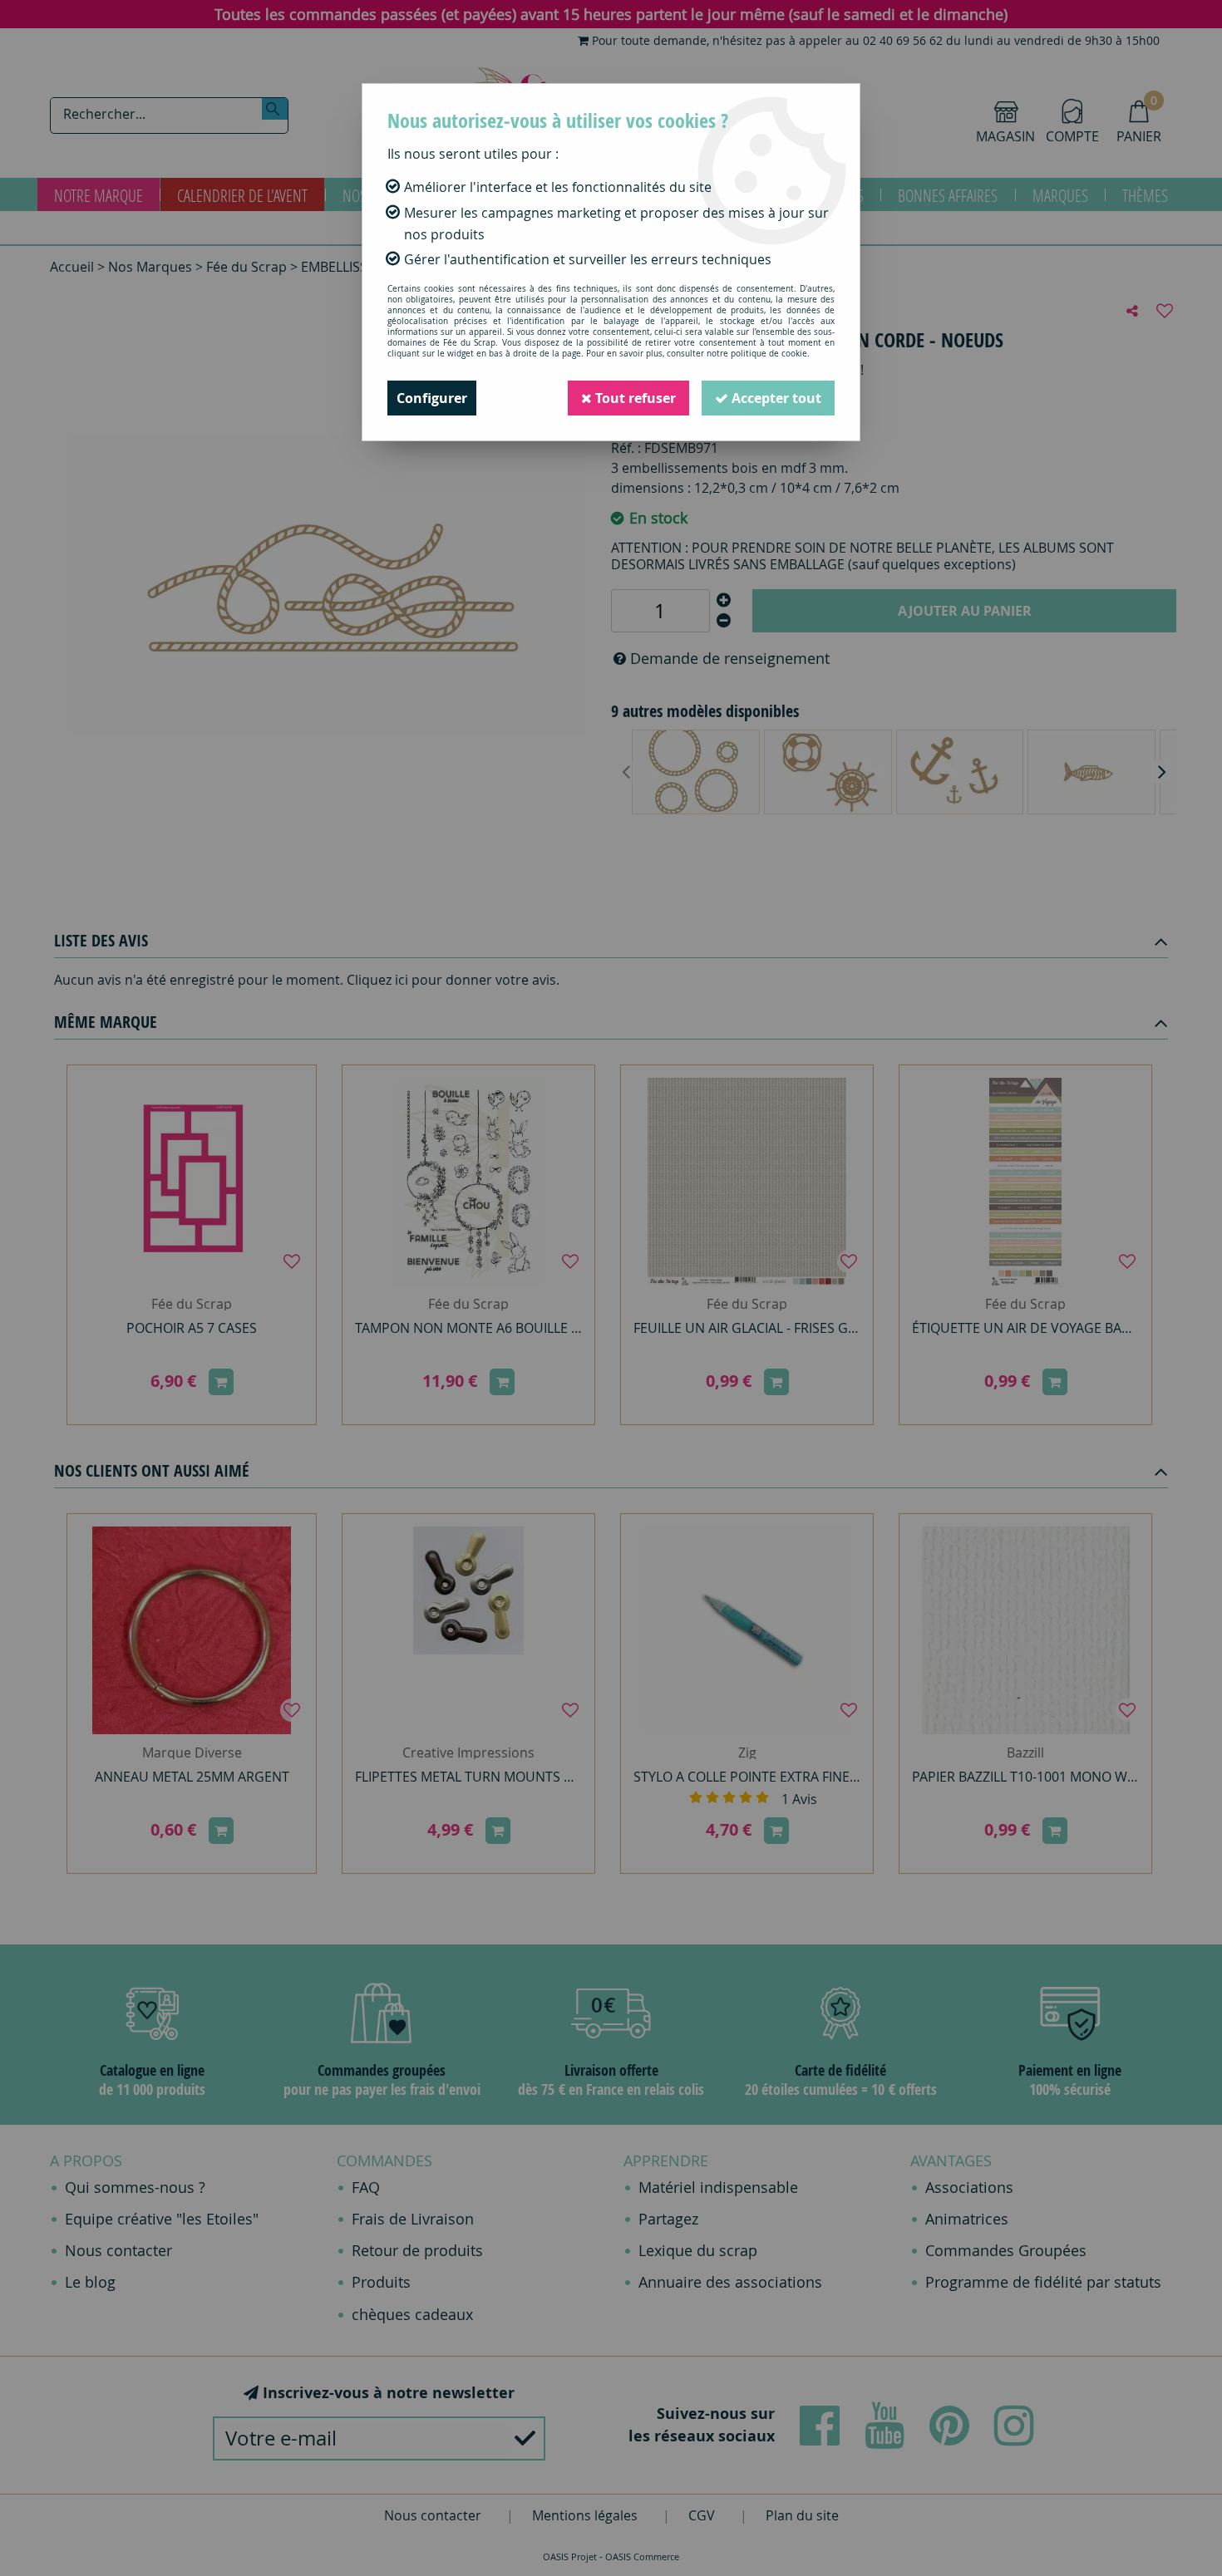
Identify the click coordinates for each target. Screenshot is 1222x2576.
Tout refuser (634, 398)
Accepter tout (775, 398)
